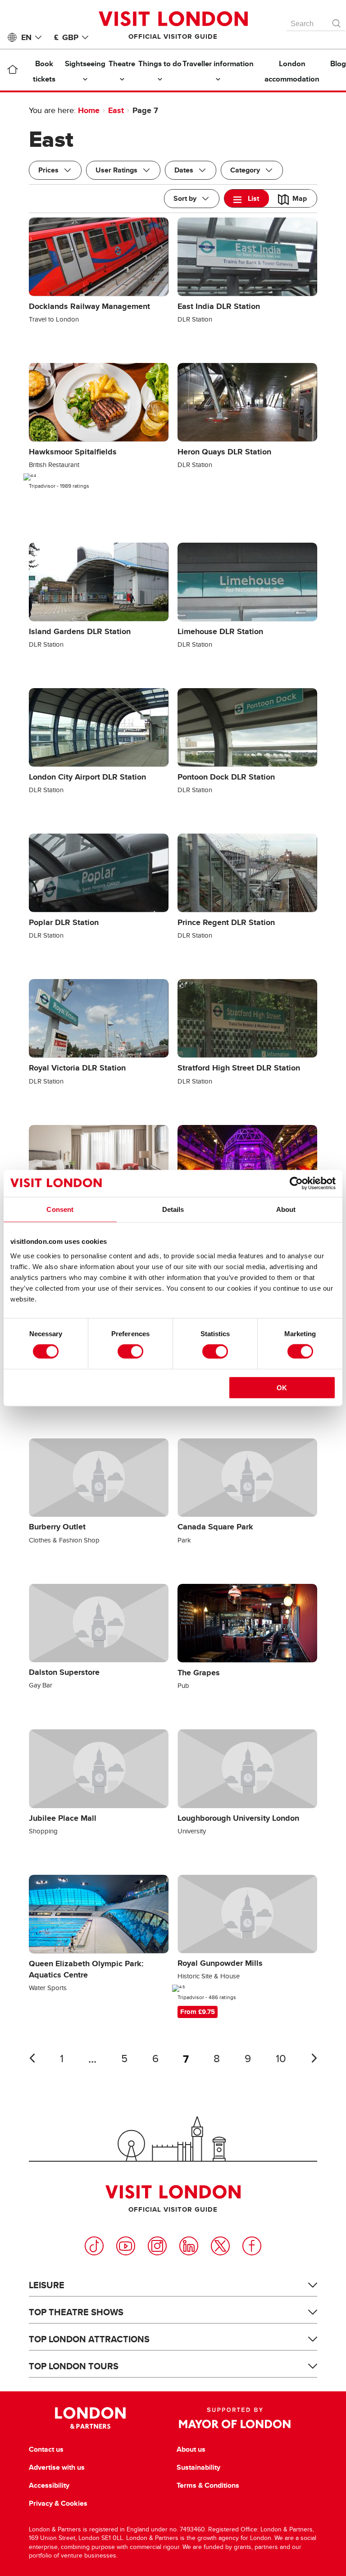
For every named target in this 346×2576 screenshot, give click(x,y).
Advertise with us (57, 2467)
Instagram (157, 2246)
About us (191, 2449)
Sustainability (198, 2467)
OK (282, 1387)
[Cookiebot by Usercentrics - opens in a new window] (296, 1184)
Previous (32, 2058)
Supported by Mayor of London (235, 2418)
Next (314, 2058)
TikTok (94, 2246)
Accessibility (49, 2485)
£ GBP (66, 37)
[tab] (247, 198)
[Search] (337, 21)
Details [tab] (173, 1209)
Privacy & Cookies (58, 2503)
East (116, 110)
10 (281, 2059)
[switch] (130, 1351)
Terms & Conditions (208, 2485)
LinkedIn (189, 2246)
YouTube (126, 2246)
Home (89, 110)
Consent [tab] (60, 1209)
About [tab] (286, 1209)
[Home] (12, 71)
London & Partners (90, 2418)
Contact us (46, 2449)
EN (26, 37)
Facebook (252, 2246)
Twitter (220, 2246)
